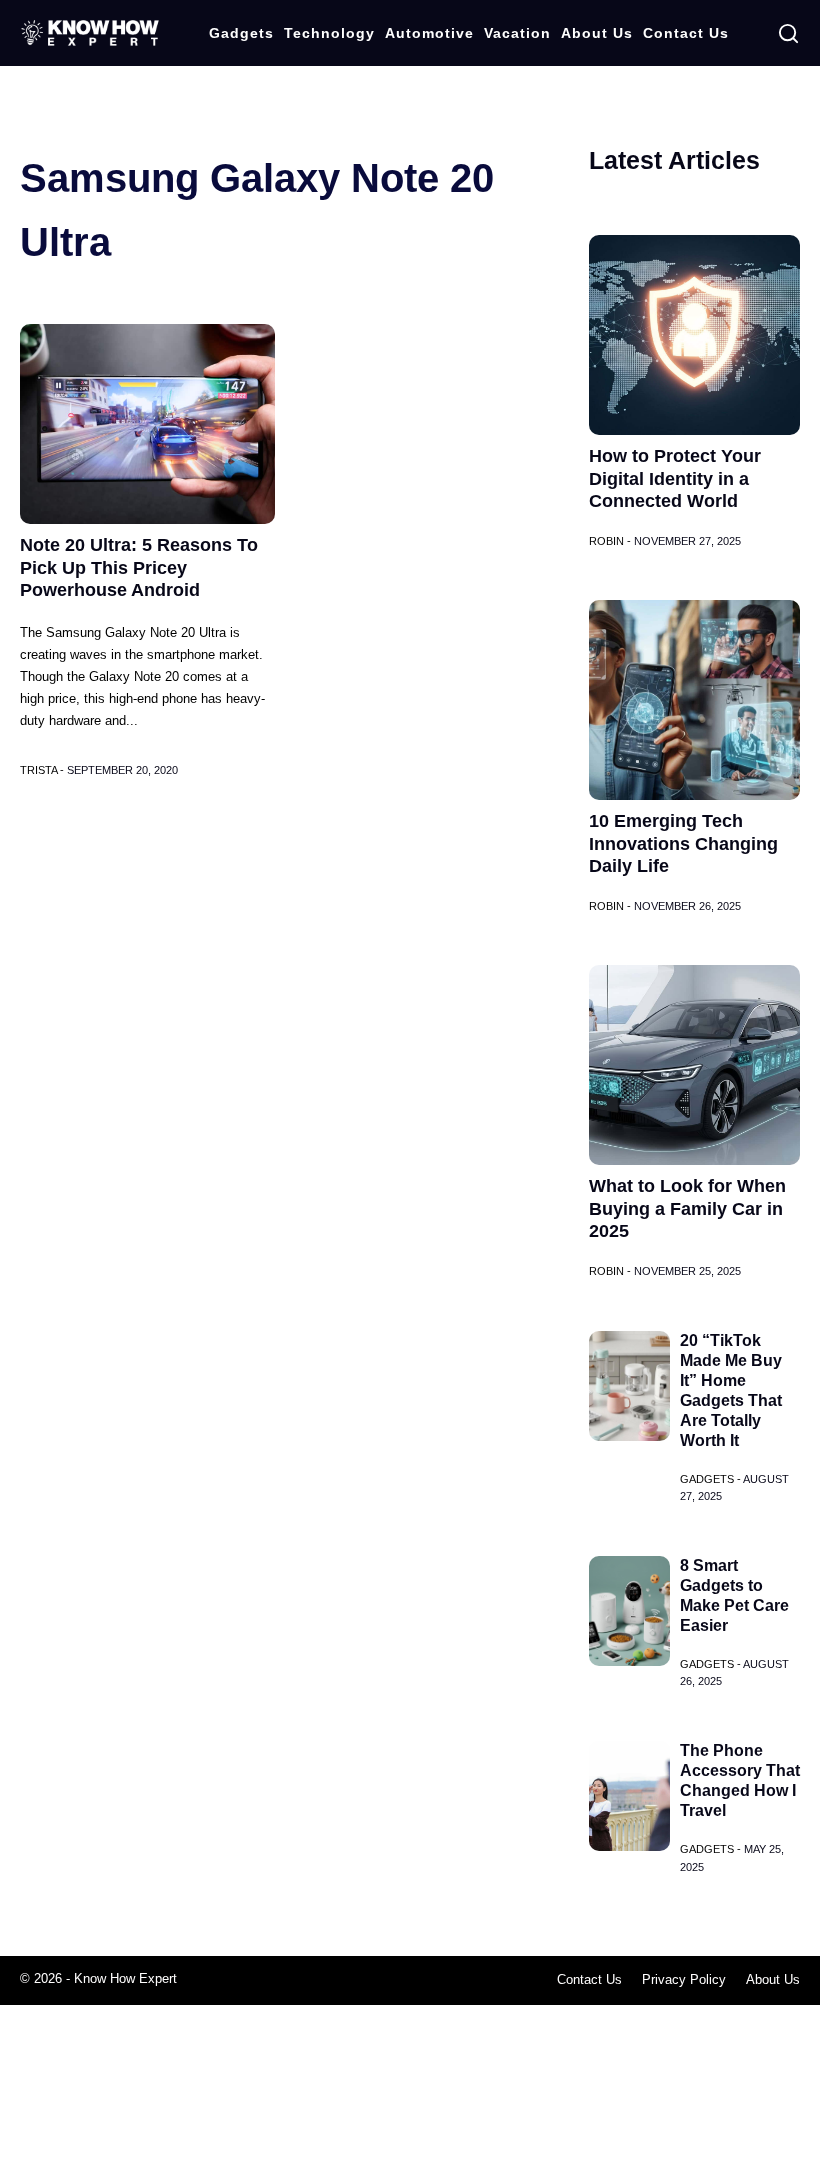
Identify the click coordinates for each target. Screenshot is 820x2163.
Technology (329, 33)
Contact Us (686, 33)
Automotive (429, 33)
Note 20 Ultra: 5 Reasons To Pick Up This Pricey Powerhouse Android (139, 567)
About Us (597, 33)
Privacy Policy (684, 1979)
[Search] (788, 33)
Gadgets (241, 33)
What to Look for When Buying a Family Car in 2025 (687, 1208)
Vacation (517, 33)
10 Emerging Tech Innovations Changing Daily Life (683, 843)
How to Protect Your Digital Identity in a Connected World (675, 478)
